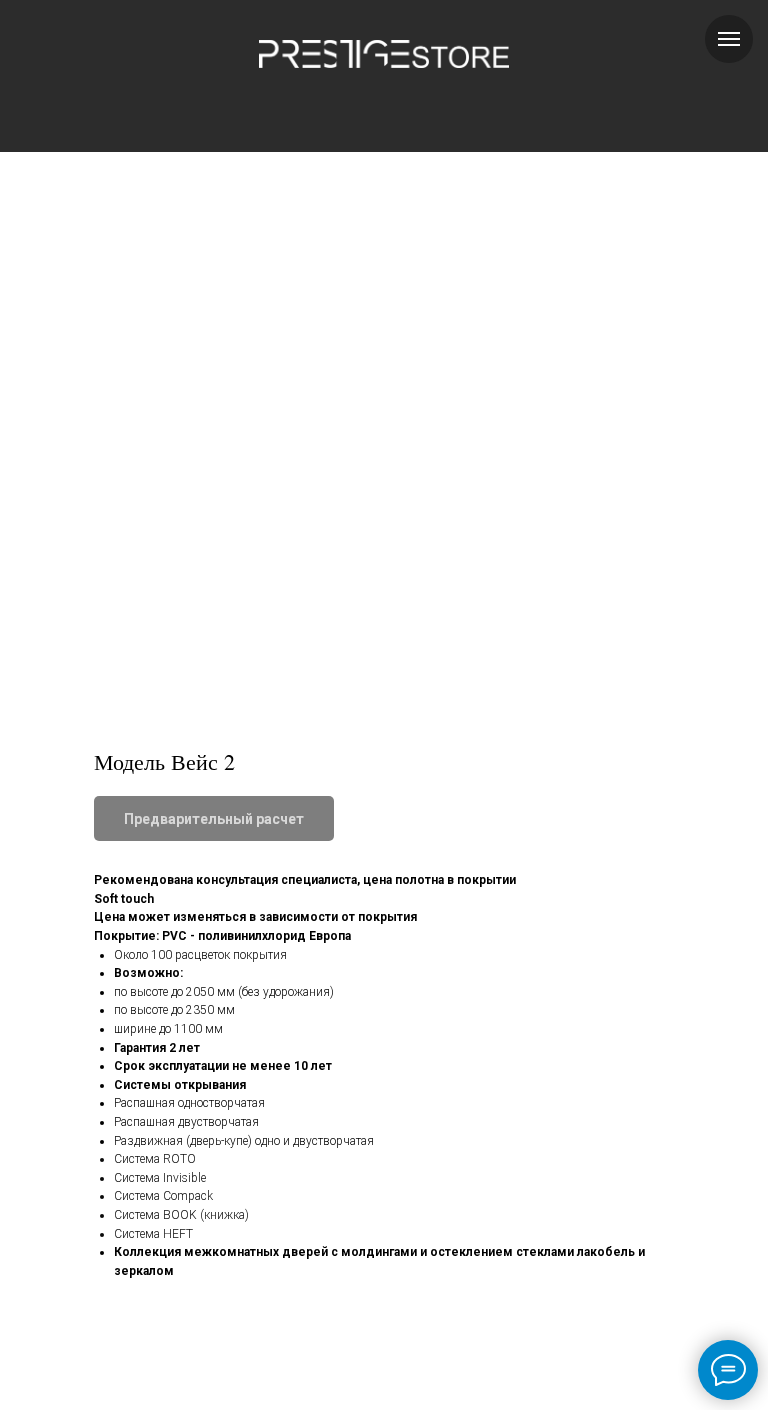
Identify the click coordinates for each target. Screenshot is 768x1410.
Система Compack (163, 1196)
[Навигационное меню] (729, 39)
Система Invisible (160, 1178)
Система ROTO (155, 1159)
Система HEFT (153, 1234)
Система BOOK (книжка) (181, 1215)
